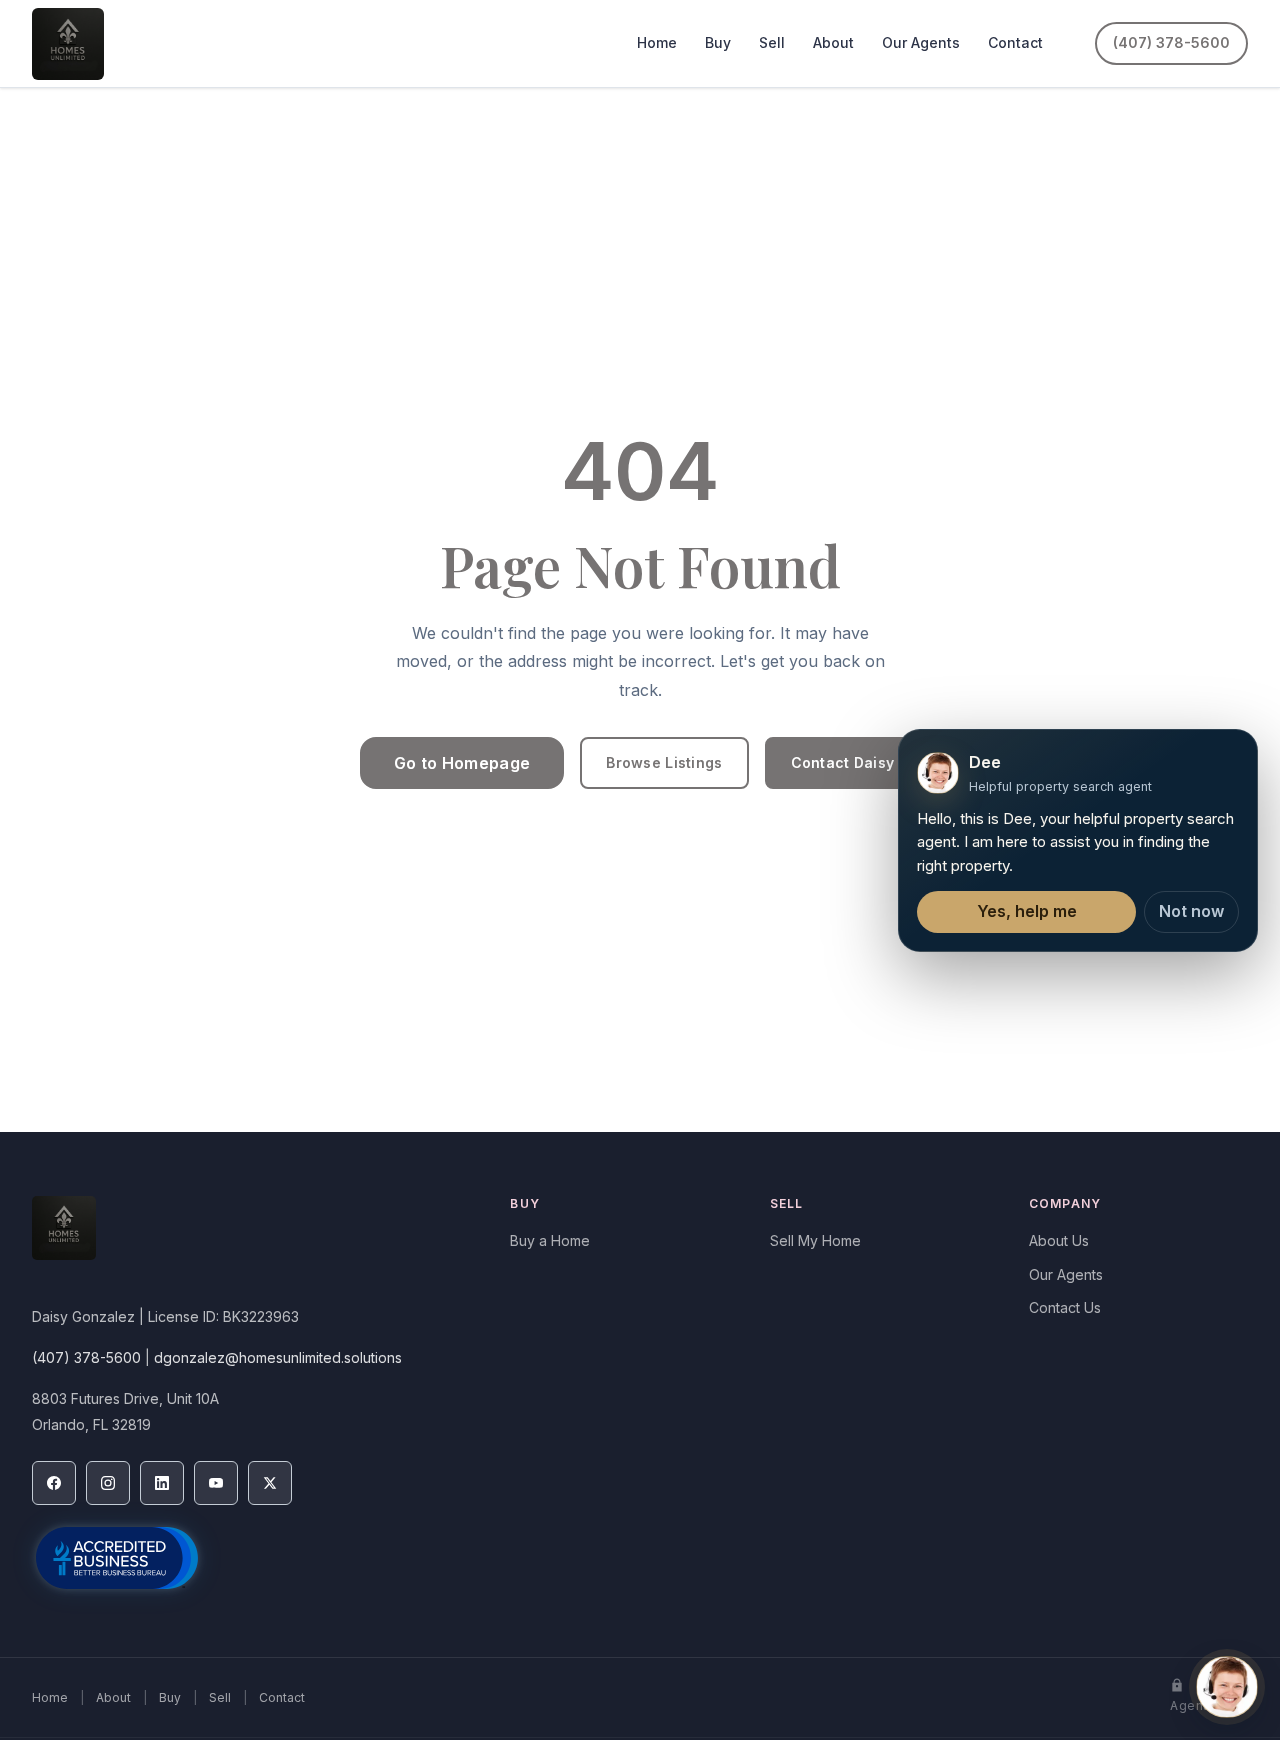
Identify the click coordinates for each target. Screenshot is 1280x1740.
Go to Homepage (462, 763)
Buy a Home (550, 1240)
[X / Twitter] (270, 1483)
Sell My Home (815, 1240)
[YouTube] (216, 1483)
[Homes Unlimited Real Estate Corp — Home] (68, 44)
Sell (772, 42)
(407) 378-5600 (1171, 42)
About (833, 42)
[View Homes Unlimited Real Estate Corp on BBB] (117, 1558)
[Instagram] (108, 1483)
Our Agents (921, 42)
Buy (718, 42)
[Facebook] (54, 1483)
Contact (1015, 42)
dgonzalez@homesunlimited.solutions (278, 1357)
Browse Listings (664, 762)
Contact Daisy (843, 762)
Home (657, 42)
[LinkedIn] (162, 1483)
